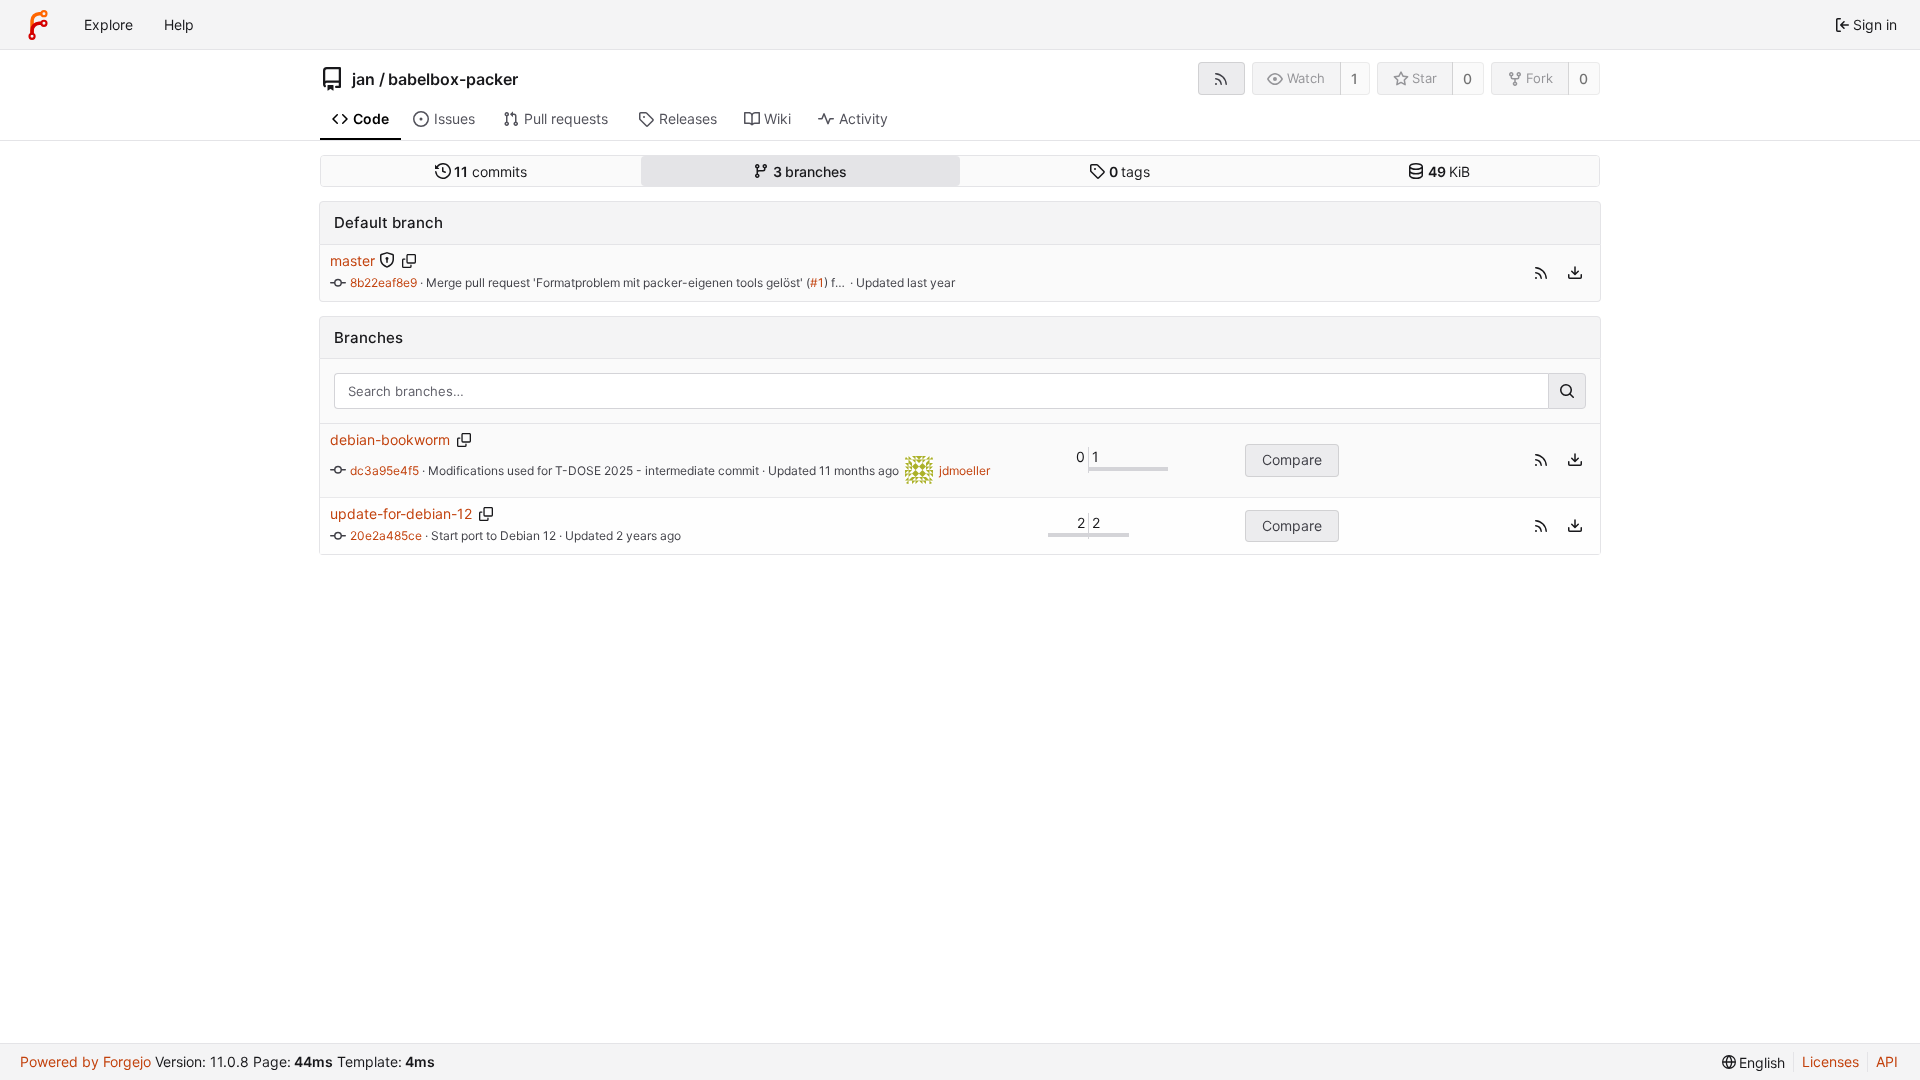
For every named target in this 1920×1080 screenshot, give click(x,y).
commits (490, 171)
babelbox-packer (453, 79)
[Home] (38, 25)
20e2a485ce (386, 535)
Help (179, 24)
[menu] (1575, 273)
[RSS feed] (1221, 78)
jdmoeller (964, 470)
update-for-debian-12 (401, 513)
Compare (1292, 459)
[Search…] (1567, 391)
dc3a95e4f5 (384, 470)
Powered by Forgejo (85, 1061)
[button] (1541, 273)
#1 (817, 282)
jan (363, 79)
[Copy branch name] (408, 261)
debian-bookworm (390, 439)
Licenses (1830, 1061)
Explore (108, 24)
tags (1130, 171)
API (1887, 1061)
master (352, 260)
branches (810, 171)
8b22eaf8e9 (383, 282)
